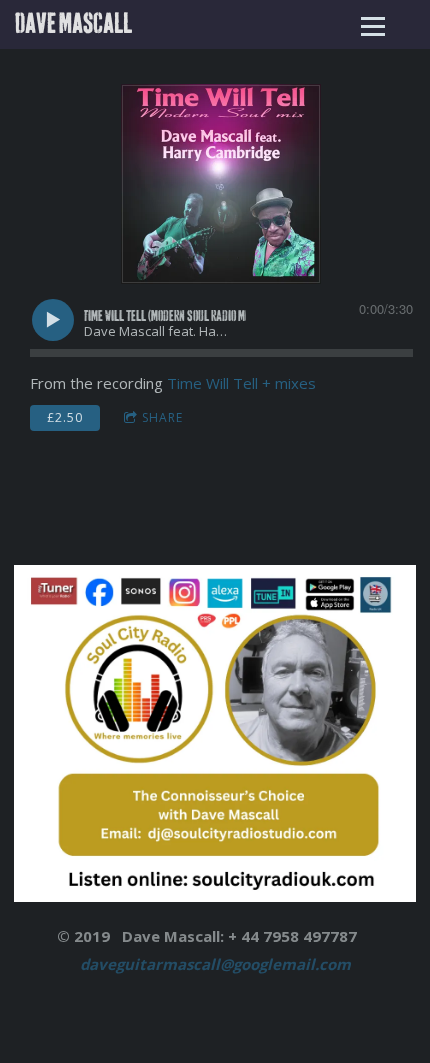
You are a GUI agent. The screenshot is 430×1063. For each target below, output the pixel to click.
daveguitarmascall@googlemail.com (215, 964)
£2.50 (65, 417)
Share (162, 417)
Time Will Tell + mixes (241, 383)
